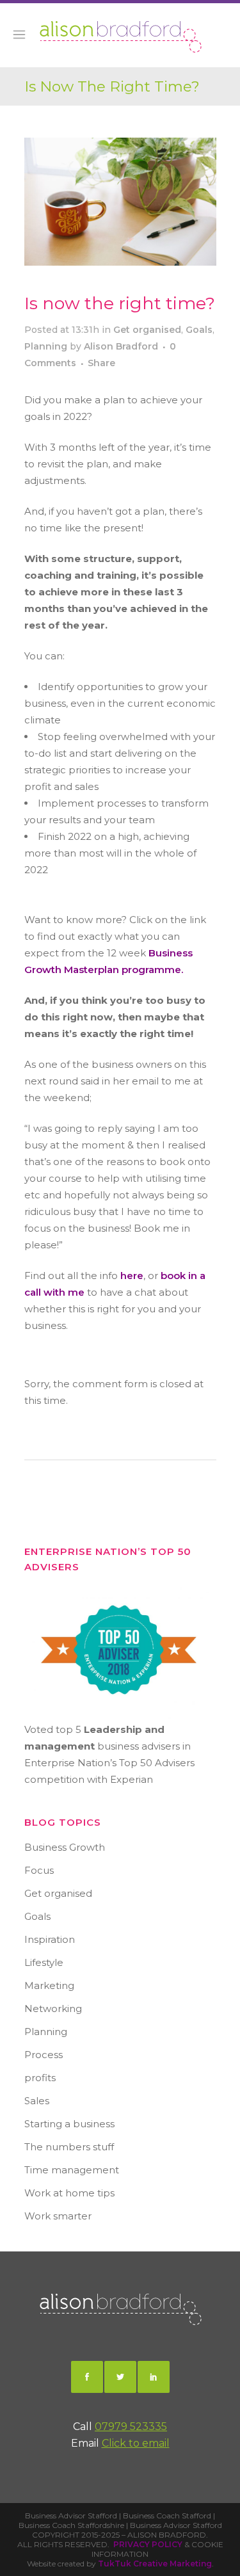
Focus (39, 1870)
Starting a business (69, 2124)
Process (44, 2055)
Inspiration (50, 1939)
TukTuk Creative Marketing (155, 2564)
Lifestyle (44, 1962)
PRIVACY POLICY (148, 2544)
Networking (53, 2008)
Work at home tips (69, 2193)
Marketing (49, 1985)
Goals (199, 330)
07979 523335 (131, 2427)
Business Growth (65, 1847)
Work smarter (58, 2216)
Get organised (147, 330)
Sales (37, 2101)
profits (40, 2078)
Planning (46, 346)
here (132, 1276)
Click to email (136, 2443)
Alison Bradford (121, 346)
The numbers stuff (69, 2147)
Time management (72, 2170)
